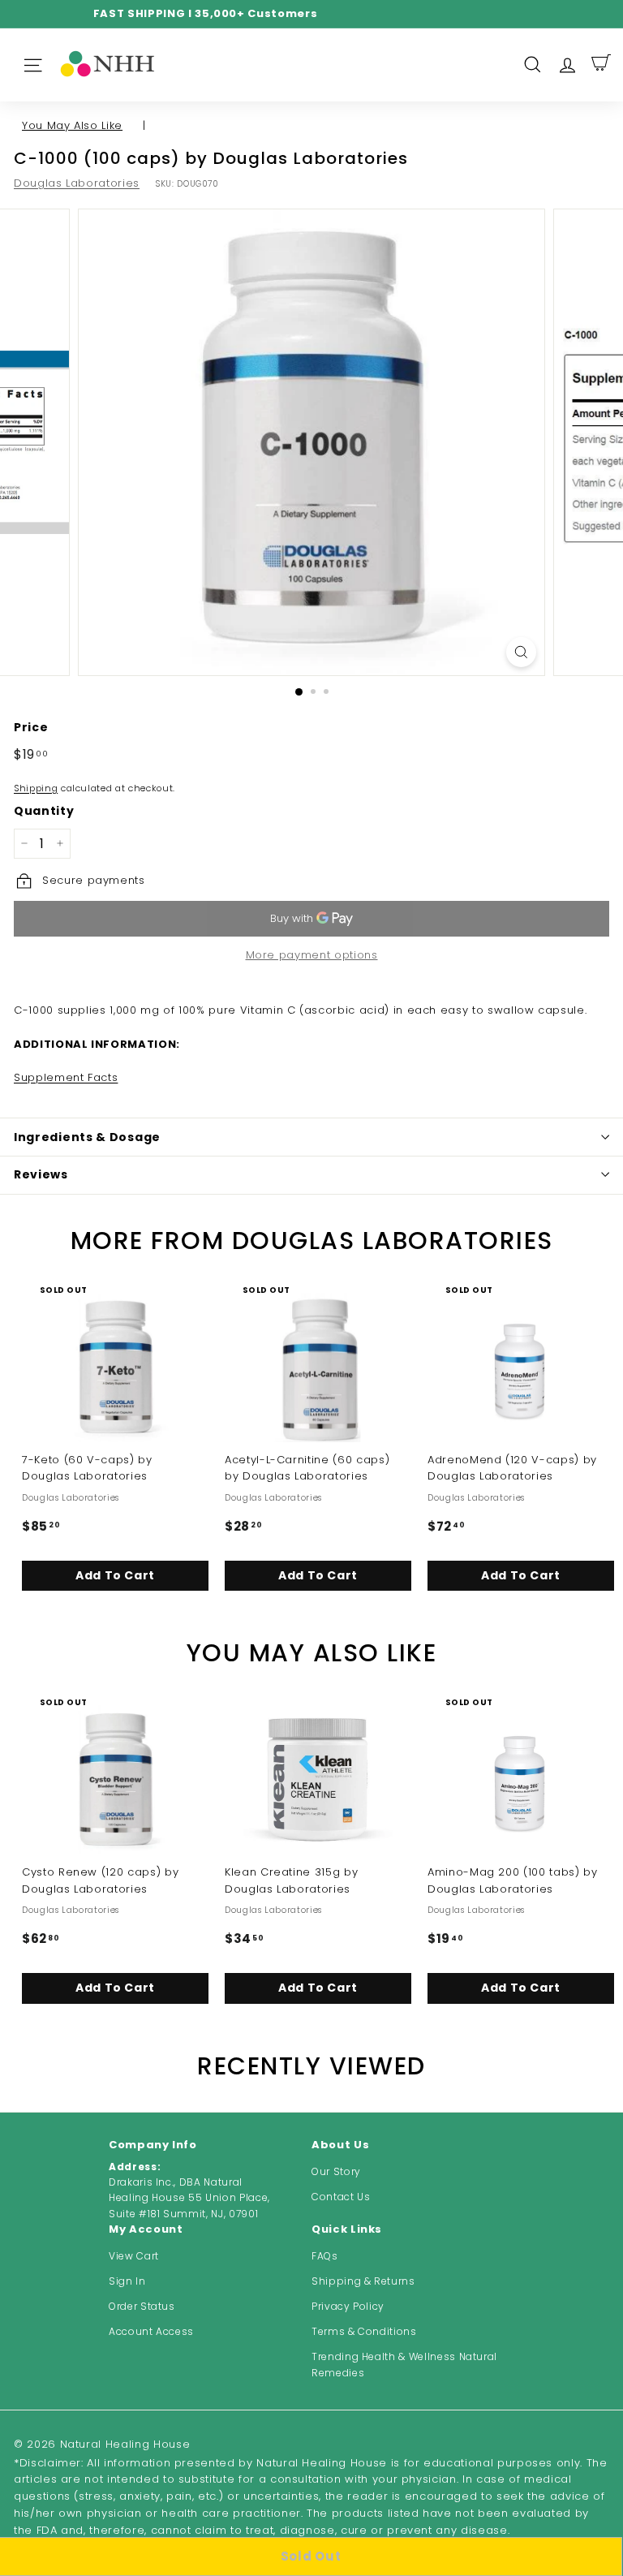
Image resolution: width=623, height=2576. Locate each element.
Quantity (44, 811)
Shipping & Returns (363, 2281)
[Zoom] (521, 652)
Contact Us (341, 2197)
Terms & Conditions (364, 2331)
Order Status (142, 2306)
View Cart (134, 2256)
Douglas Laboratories (77, 183)
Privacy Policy (348, 2306)
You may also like (72, 125)
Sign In (127, 2281)
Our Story (336, 2171)
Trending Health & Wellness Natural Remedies (404, 2364)
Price (31, 727)
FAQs (325, 2256)
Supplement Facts (66, 1077)
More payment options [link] (312, 955)
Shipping (36, 788)
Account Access (151, 2331)
